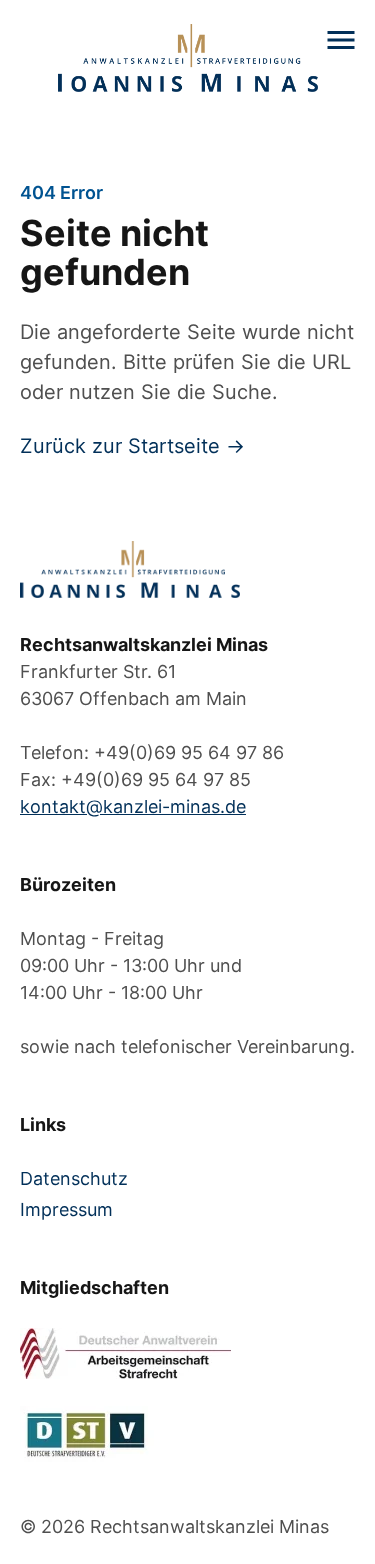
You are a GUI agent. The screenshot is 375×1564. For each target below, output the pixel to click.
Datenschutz (74, 1178)
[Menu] (341, 40)
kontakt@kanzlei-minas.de (133, 806)
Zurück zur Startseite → (132, 446)
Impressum (66, 1209)
